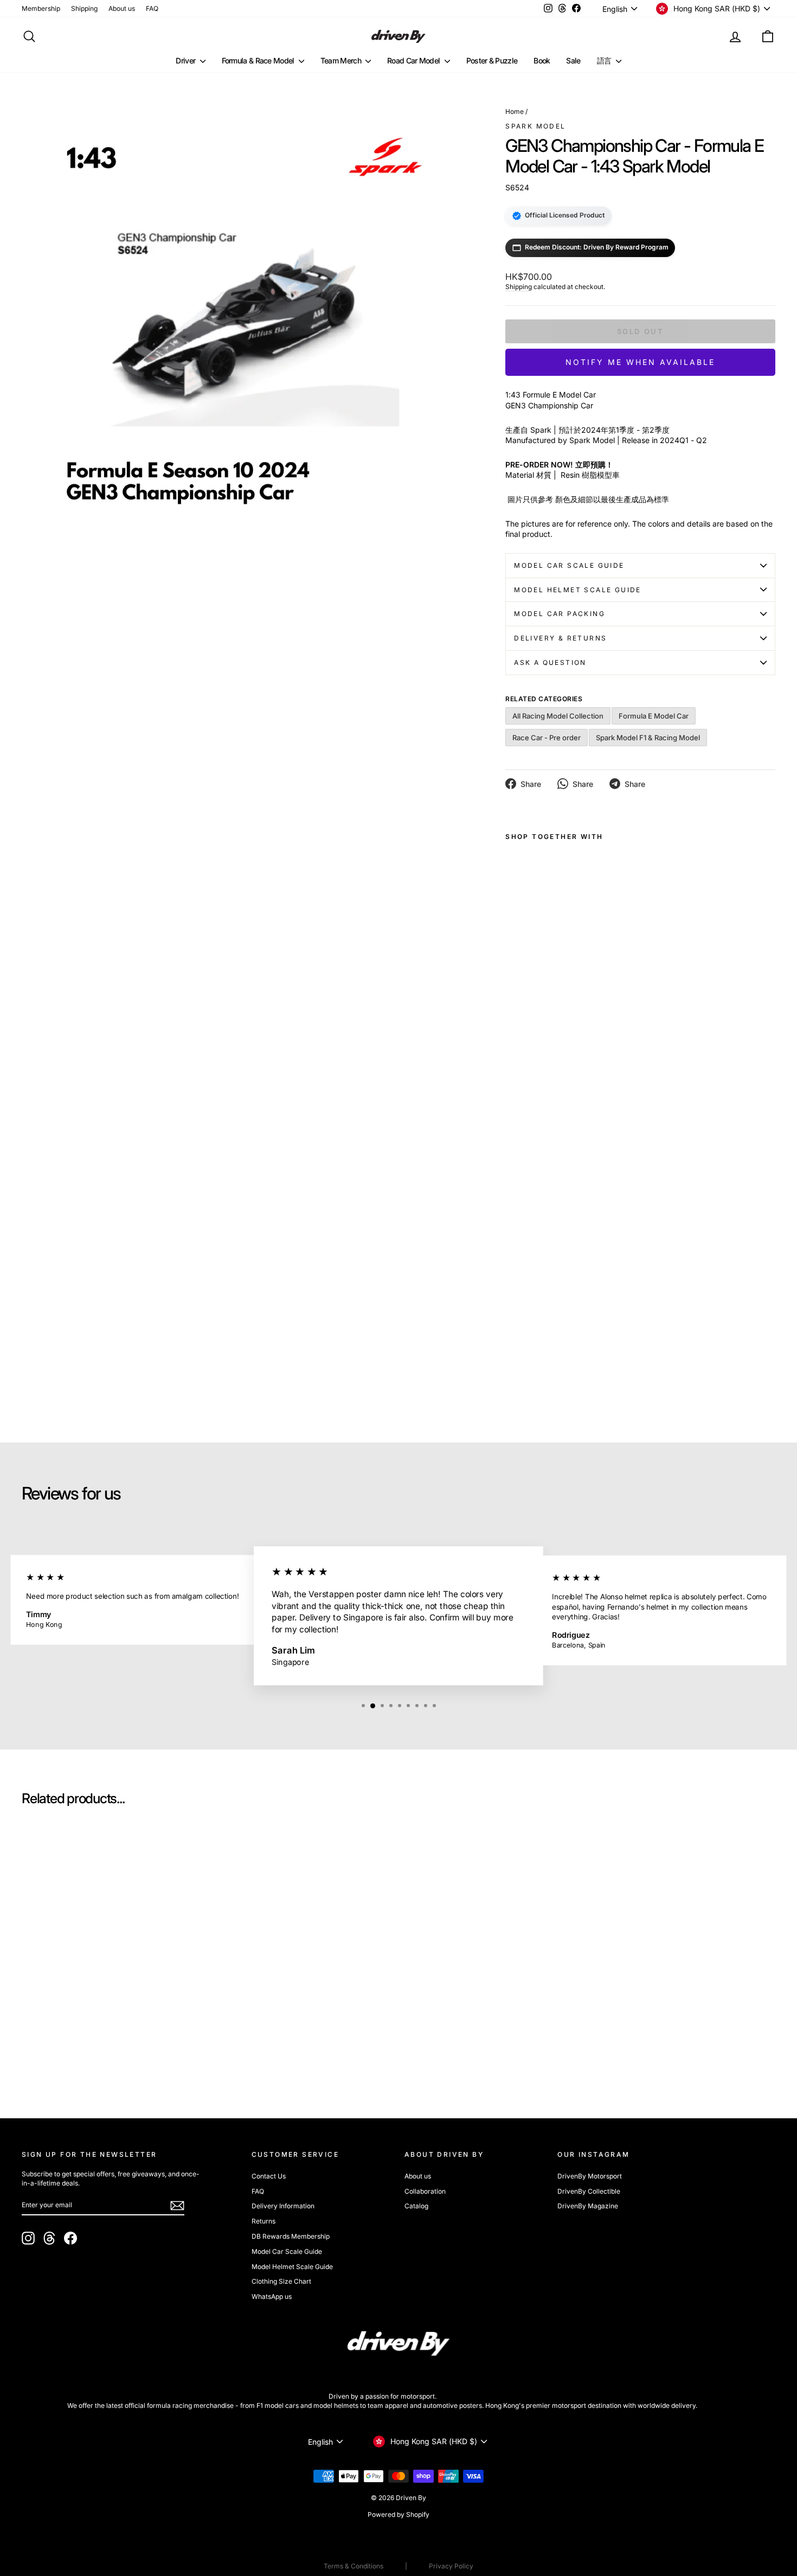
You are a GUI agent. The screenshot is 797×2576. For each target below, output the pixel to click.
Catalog (416, 2206)
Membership (41, 8)
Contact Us (269, 2176)
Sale (573, 60)
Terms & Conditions (353, 2566)
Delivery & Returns (560, 638)
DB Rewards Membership (291, 2236)
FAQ (152, 8)
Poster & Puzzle (492, 60)
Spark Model (535, 126)
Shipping (84, 8)
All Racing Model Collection (558, 716)
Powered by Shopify (398, 2514)
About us (122, 8)
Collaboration (425, 2191)
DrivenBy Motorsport (590, 2176)
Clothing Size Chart (281, 2281)
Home (515, 111)
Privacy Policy (451, 2566)
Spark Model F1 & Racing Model (648, 738)
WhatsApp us (272, 2296)
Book (542, 60)
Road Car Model (414, 60)
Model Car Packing (560, 614)
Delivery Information (283, 2206)
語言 (605, 60)
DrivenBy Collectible (589, 2191)
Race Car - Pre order (547, 738)
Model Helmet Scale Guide (578, 590)
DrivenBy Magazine (588, 2206)
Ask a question (550, 662)
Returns (263, 2221)
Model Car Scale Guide (569, 565)
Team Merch (342, 60)
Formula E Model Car (654, 716)
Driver (186, 60)
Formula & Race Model (259, 60)
